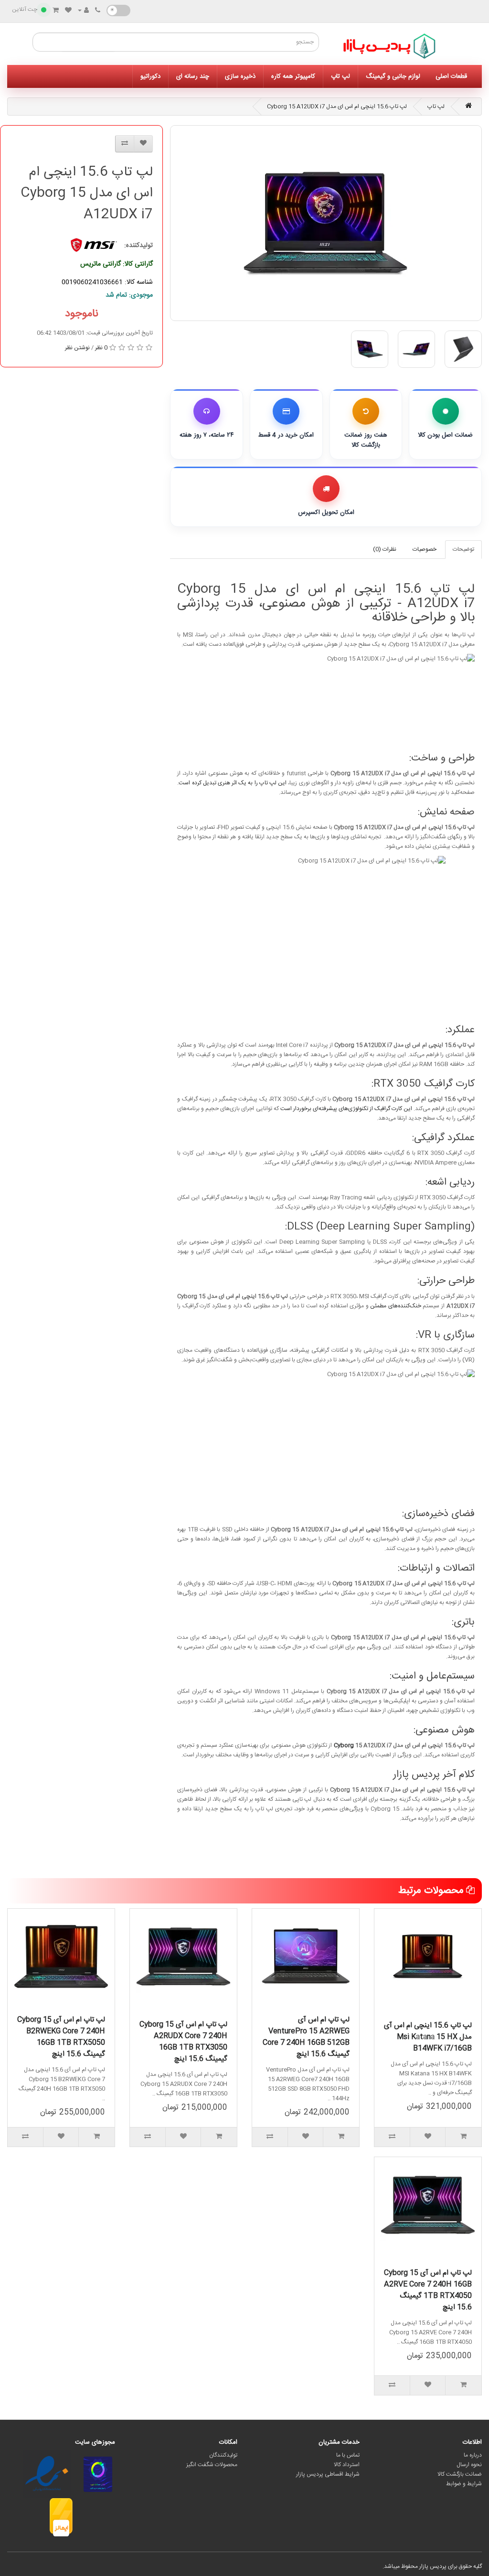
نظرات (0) (385, 549)
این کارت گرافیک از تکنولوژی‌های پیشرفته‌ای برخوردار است (346, 1109)
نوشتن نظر (77, 348)
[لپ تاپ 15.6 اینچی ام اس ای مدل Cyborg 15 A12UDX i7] (326, 223)
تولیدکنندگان (223, 2455)
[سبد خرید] (56, 11)
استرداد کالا (347, 2465)
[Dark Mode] (118, 11)
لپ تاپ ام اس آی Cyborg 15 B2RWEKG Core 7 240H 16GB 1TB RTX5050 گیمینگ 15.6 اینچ (61, 2037)
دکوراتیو (150, 76)
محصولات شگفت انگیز (212, 2465)
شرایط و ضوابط (464, 2484)
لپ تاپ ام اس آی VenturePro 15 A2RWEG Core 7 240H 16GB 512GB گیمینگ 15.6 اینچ (306, 2037)
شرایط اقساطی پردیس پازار (328, 2474)
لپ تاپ (340, 76)
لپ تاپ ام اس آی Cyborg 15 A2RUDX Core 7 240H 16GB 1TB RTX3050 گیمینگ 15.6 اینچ (183, 2042)
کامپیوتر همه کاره (293, 76)
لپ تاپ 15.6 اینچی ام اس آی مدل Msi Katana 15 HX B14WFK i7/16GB (428, 2037)
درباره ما (473, 2455)
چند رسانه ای (193, 76)
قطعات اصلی (451, 76)
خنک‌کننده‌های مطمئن (396, 1306)
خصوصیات (425, 549)
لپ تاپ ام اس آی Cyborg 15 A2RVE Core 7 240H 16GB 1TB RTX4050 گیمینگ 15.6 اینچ (428, 2290)
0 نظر (101, 348)
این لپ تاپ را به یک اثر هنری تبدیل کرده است (233, 783)
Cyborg (344, 1745)
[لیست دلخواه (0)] (68, 11)
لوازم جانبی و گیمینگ (393, 76)
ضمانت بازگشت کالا (460, 2474)
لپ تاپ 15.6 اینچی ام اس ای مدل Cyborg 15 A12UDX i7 (337, 107)
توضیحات (463, 549)
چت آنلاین (25, 10)
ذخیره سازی (240, 76)
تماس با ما (348, 2455)
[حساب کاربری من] (83, 11)
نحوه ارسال (469, 2465)
